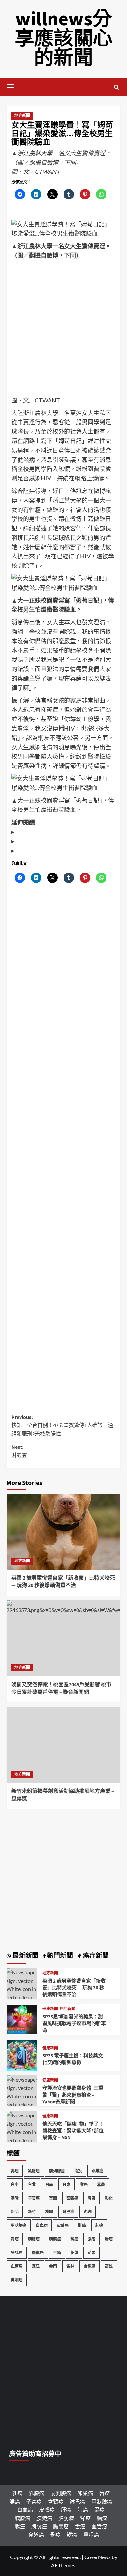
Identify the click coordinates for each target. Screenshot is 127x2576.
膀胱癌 (17, 2253)
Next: (19, 1451)
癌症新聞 (67, 2009)
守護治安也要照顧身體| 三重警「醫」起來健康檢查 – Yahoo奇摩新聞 (73, 2095)
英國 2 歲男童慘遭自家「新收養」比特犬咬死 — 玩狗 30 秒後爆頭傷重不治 (63, 1582)
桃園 (49, 2212)
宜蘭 (53, 2198)
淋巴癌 (68, 2212)
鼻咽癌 (17, 2280)
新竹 (32, 2212)
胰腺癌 (34, 2239)
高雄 (109, 2266)
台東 (66, 2184)
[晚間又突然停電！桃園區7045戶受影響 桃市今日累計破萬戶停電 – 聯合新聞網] (63, 1638)
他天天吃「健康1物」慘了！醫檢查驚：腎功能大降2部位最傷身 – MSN (73, 2131)
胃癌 (15, 2239)
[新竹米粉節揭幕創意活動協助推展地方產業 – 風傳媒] (63, 1745)
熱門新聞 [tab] (59, 1956)
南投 (78, 2171)
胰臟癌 (55, 2239)
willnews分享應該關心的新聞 (63, 39)
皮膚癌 (63, 2225)
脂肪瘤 (66, 2518)
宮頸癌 (72, 2198)
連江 (36, 2266)
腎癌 (74, 2239)
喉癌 (84, 2184)
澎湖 (88, 2212)
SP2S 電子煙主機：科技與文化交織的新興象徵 (73, 2059)
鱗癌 (72, 2535)
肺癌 (99, 2225)
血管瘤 (17, 2266)
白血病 (42, 2225)
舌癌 (57, 2253)
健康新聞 (50, 2009)
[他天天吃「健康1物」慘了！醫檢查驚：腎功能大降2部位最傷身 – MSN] (22, 2140)
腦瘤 (92, 2239)
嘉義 (101, 2184)
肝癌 (82, 2225)
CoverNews (98, 2557)
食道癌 (90, 2266)
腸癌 (109, 2239)
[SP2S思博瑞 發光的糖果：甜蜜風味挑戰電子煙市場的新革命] (22, 2019)
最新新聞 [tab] (25, 1956)
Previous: (62, 1426)
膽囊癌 (38, 2253)
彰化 (109, 2198)
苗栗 (92, 2253)
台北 (32, 2184)
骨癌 (55, 2535)
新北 (15, 2212)
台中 (15, 2184)
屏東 (92, 2198)
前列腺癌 (57, 2171)
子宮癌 (34, 2198)
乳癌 (15, 2171)
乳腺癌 (34, 2171)
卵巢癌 (97, 2171)
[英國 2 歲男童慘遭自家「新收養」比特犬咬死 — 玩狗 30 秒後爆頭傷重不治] (63, 1532)
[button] (13, 86)
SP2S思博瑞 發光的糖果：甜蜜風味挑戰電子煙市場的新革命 (74, 2024)
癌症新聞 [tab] (95, 1956)
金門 (53, 2266)
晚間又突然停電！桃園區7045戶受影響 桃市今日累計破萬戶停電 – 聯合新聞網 (61, 1688)
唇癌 (105, 2493)
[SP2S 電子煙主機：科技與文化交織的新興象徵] (22, 2054)
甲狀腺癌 (19, 2225)
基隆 (15, 2198)
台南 (49, 2184)
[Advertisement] (63, 330)
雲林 (70, 2266)
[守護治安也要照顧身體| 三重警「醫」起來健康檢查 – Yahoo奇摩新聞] (22, 2104)
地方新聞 (22, 116)
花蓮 (74, 2253)
